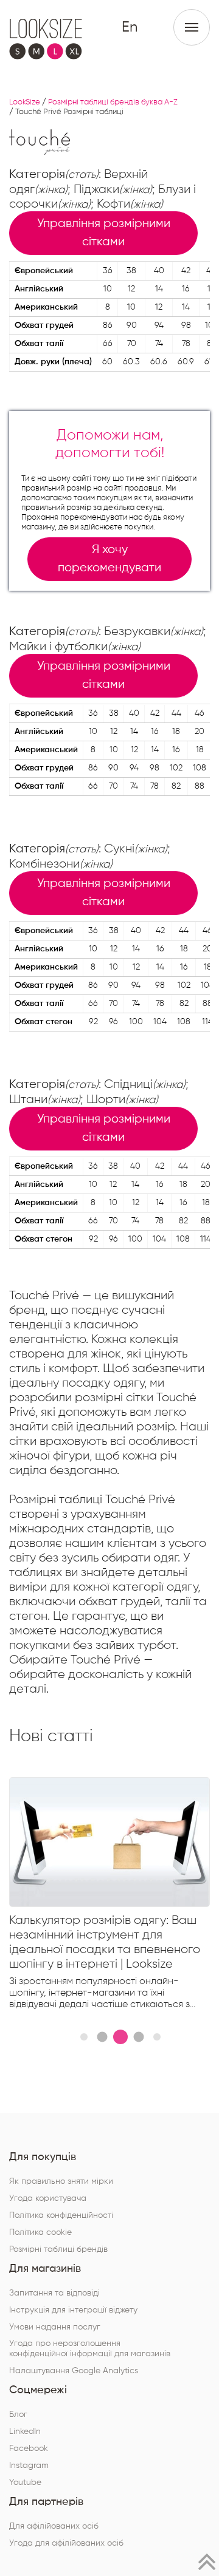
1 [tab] (84, 2037)
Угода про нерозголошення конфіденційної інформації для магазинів (90, 2349)
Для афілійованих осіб (54, 2526)
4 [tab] (138, 2037)
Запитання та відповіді (54, 2293)
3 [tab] (120, 2037)
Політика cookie (40, 2232)
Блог (18, 2415)
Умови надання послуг (55, 2327)
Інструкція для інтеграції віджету (73, 2310)
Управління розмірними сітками (104, 233)
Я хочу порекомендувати (109, 559)
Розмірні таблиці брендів (58, 2249)
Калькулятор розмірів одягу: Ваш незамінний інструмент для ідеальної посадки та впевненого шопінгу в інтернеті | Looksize (105, 1942)
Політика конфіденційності (61, 2215)
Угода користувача (48, 2198)
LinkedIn (25, 2432)
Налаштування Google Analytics (74, 2371)
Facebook (29, 2449)
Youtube (25, 2483)
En (130, 27)
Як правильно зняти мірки (61, 2181)
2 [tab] (102, 2037)
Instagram (29, 2466)
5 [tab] (157, 2037)
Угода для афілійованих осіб (66, 2543)
